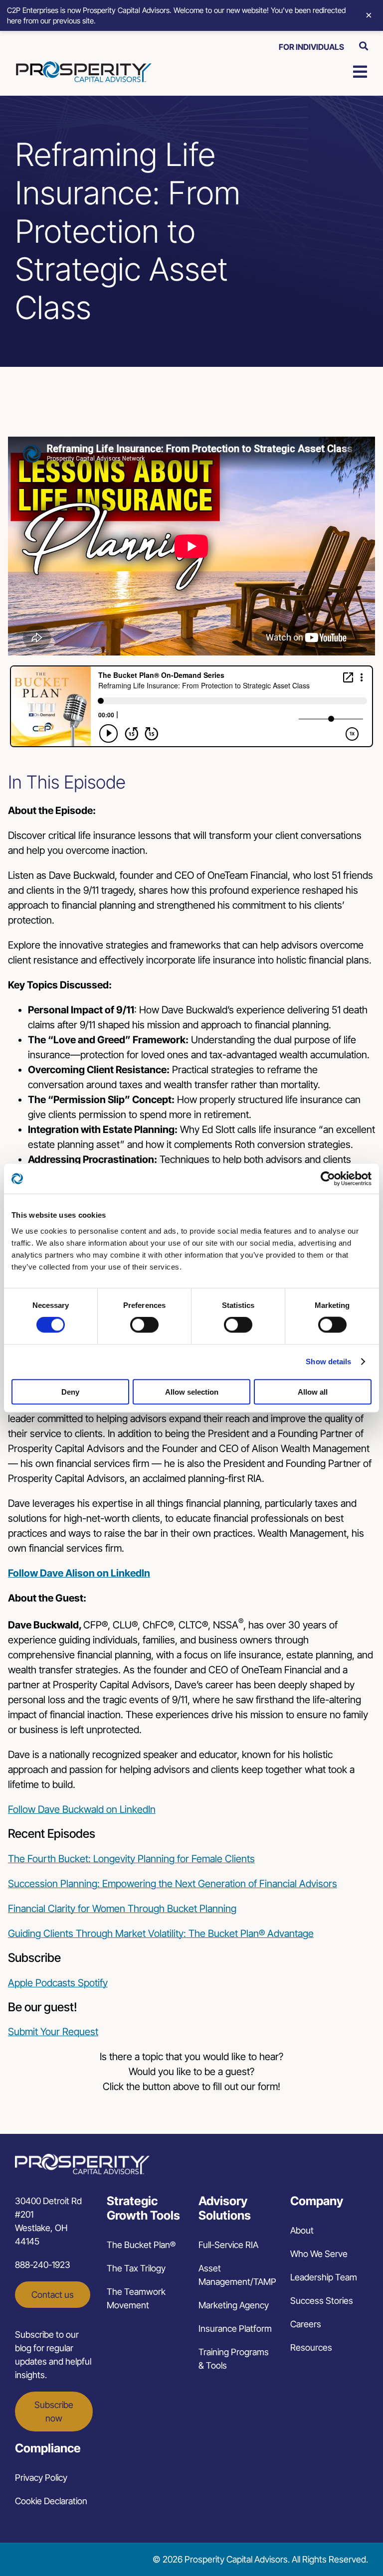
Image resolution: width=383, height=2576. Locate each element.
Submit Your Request (53, 2032)
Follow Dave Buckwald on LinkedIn (82, 1809)
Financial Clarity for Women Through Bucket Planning (122, 1909)
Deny (70, 1391)
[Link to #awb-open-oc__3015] (364, 46)
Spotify (93, 1983)
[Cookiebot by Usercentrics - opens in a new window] (328, 1179)
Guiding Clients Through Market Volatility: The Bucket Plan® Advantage (161, 1933)
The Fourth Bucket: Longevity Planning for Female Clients (131, 1859)
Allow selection (192, 1391)
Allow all (313, 1391)
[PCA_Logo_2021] (84, 66)
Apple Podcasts (43, 1983)
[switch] (144, 1325)
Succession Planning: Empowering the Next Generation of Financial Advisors (173, 1884)
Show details (328, 1362)
